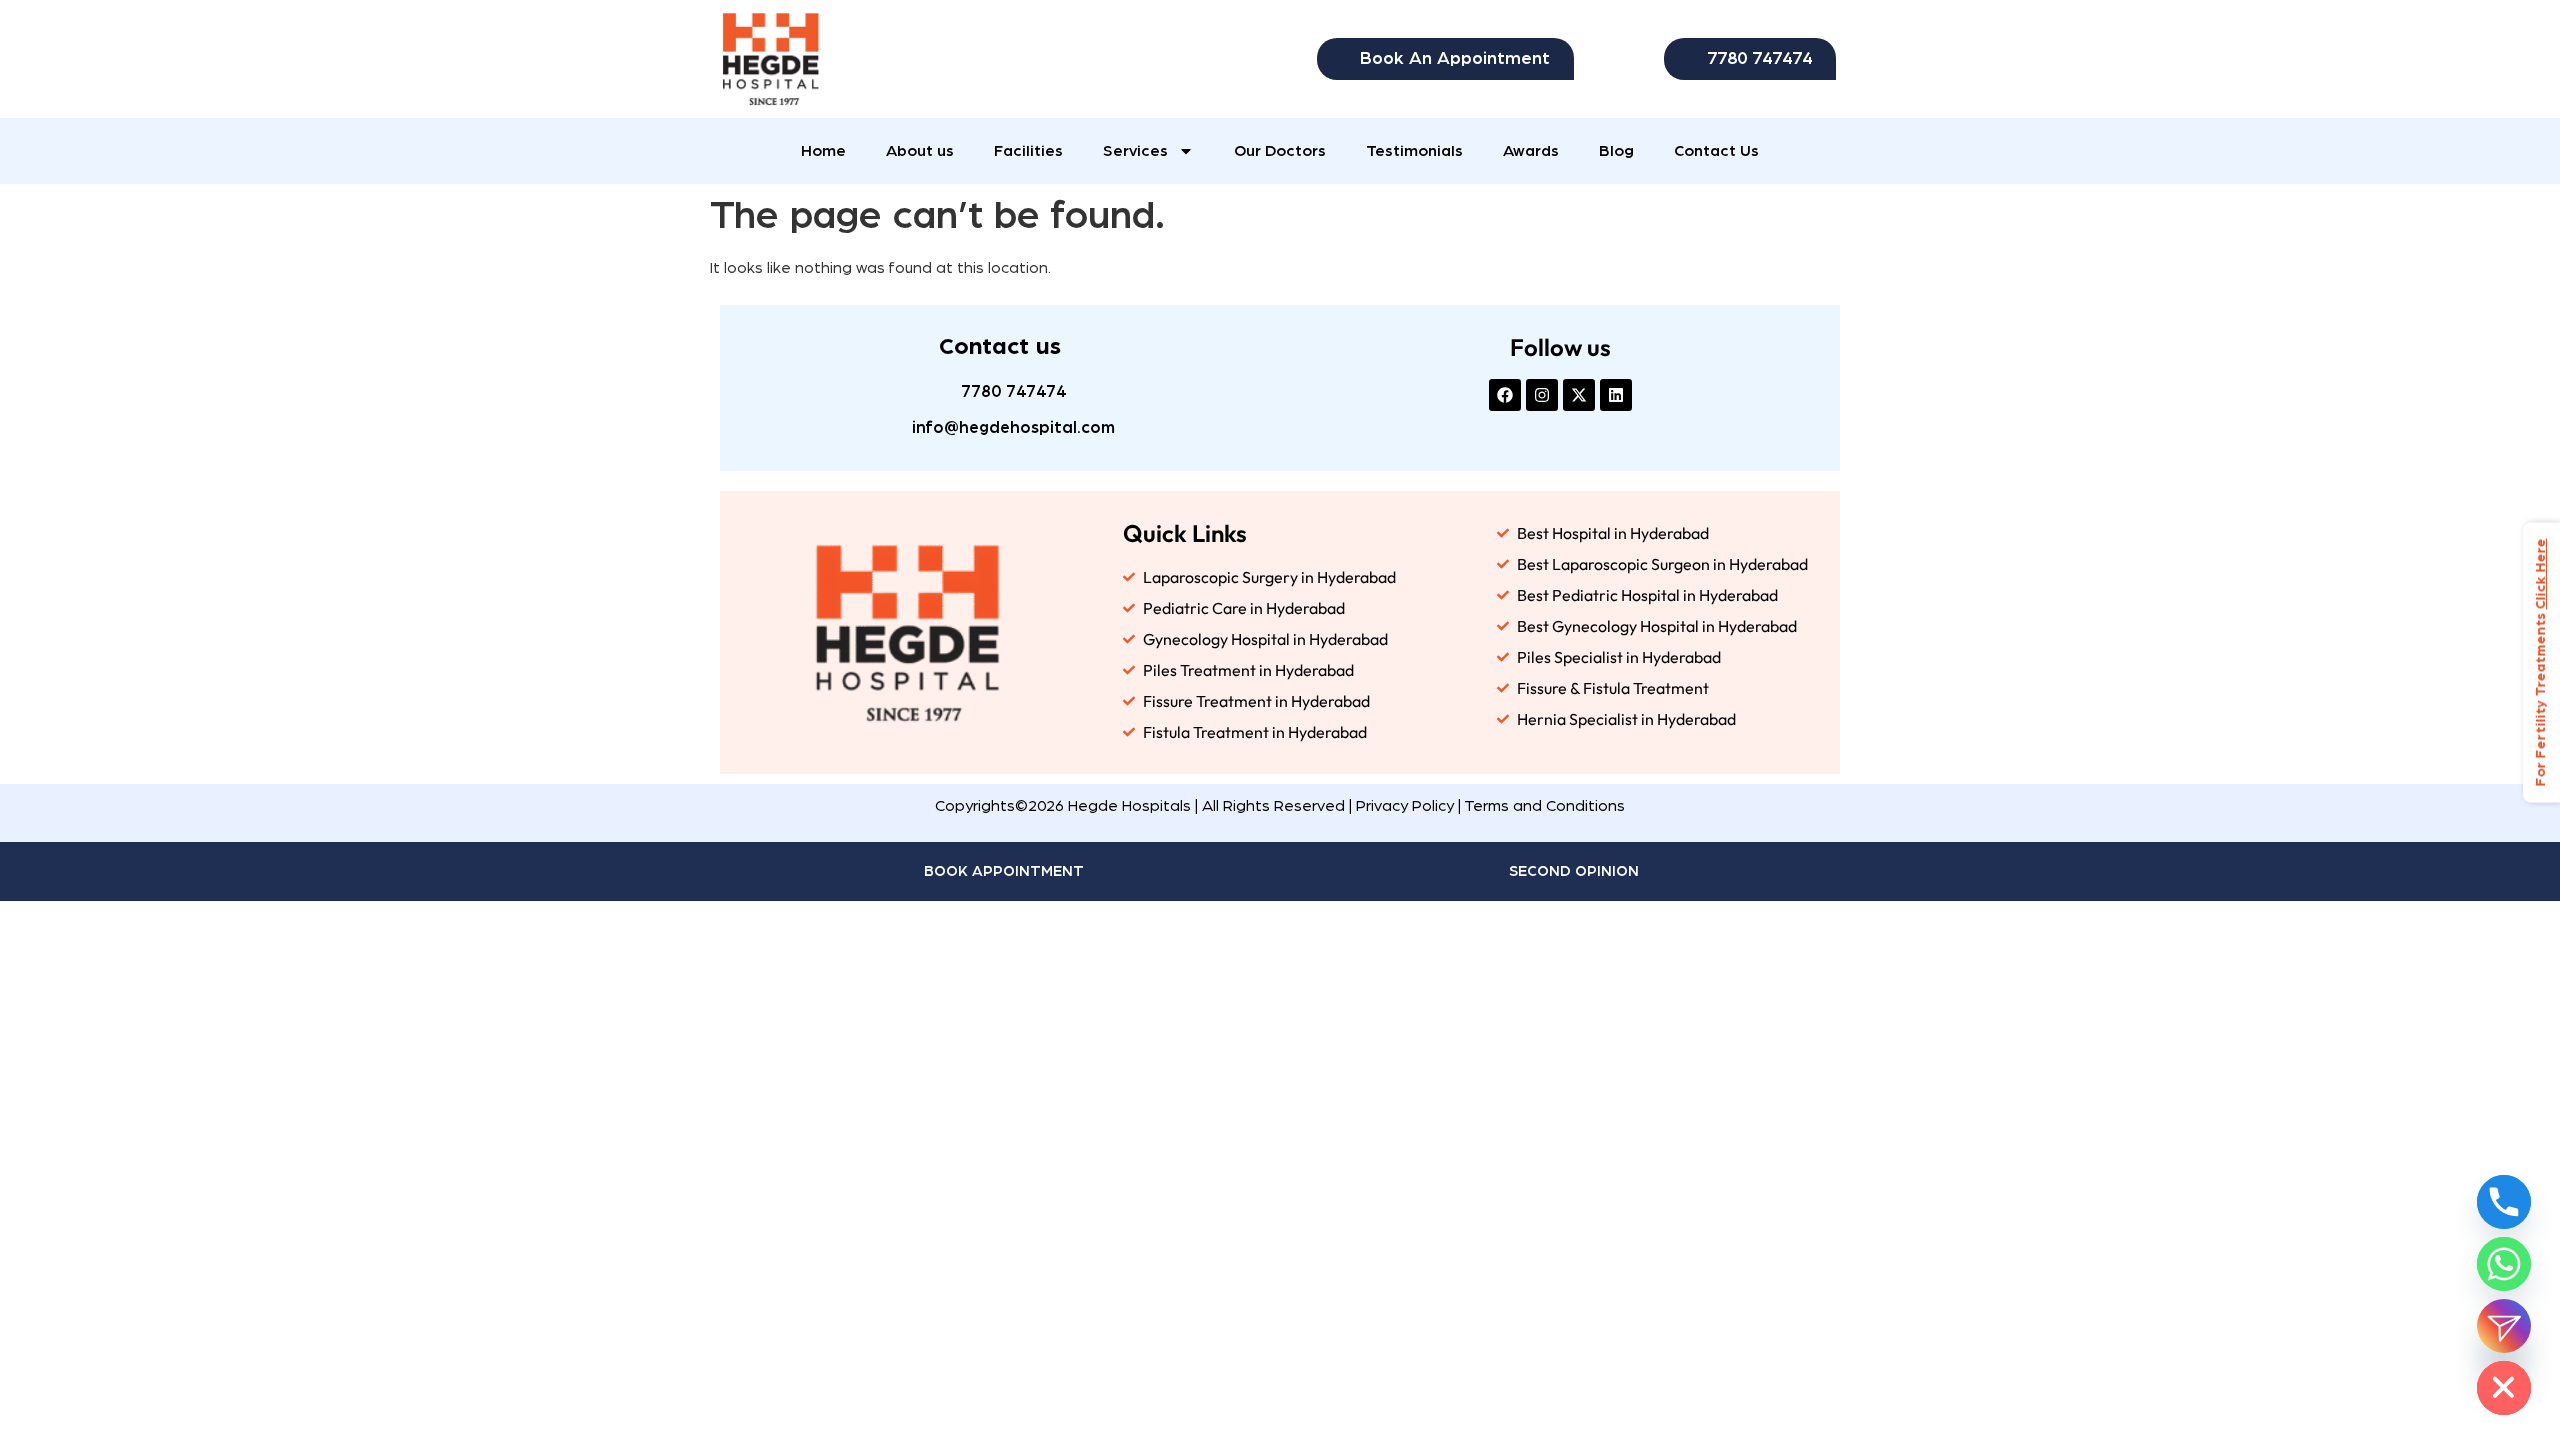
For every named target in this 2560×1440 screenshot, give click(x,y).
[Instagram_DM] (2504, 1326)
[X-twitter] (1579, 395)
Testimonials (1414, 151)
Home (823, 151)
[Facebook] (1505, 395)
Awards (1531, 151)
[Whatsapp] (2504, 1264)
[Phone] (2504, 1202)
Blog (1616, 151)
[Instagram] (1542, 395)
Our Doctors (1280, 151)
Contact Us (1716, 151)
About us (920, 151)
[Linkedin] (1616, 395)
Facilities (1028, 151)
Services (1135, 151)
